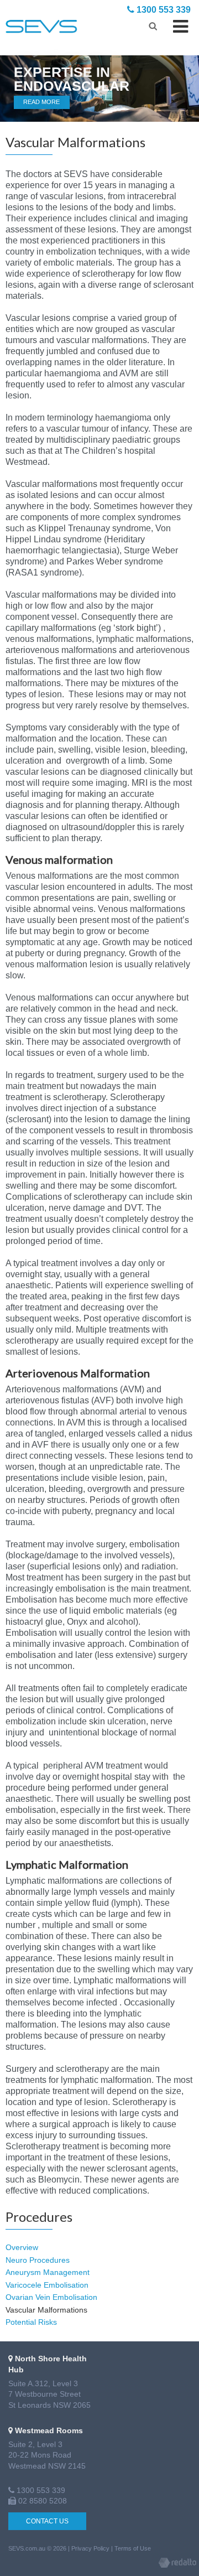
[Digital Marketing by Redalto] (177, 2564)
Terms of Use (133, 2548)
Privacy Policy (90, 2548)
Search (153, 25)
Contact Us (47, 2521)
